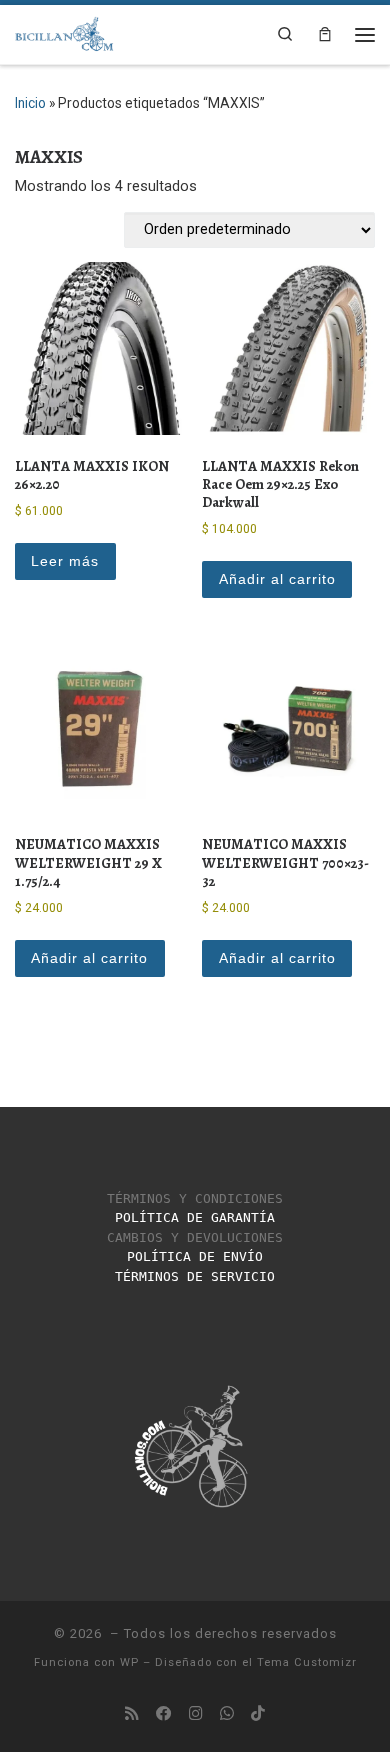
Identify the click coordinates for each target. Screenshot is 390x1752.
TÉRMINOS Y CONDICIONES (195, 1198)
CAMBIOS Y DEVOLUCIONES (195, 1237)
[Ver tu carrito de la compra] (325, 34)
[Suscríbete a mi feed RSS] (132, 1714)
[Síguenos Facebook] (164, 1714)
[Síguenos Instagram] (196, 1714)
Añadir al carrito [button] (277, 579)
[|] (64, 31)
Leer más (65, 561)
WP (129, 1662)
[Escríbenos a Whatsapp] (227, 1714)
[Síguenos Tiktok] (258, 1714)
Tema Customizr (307, 1662)
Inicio (30, 103)
